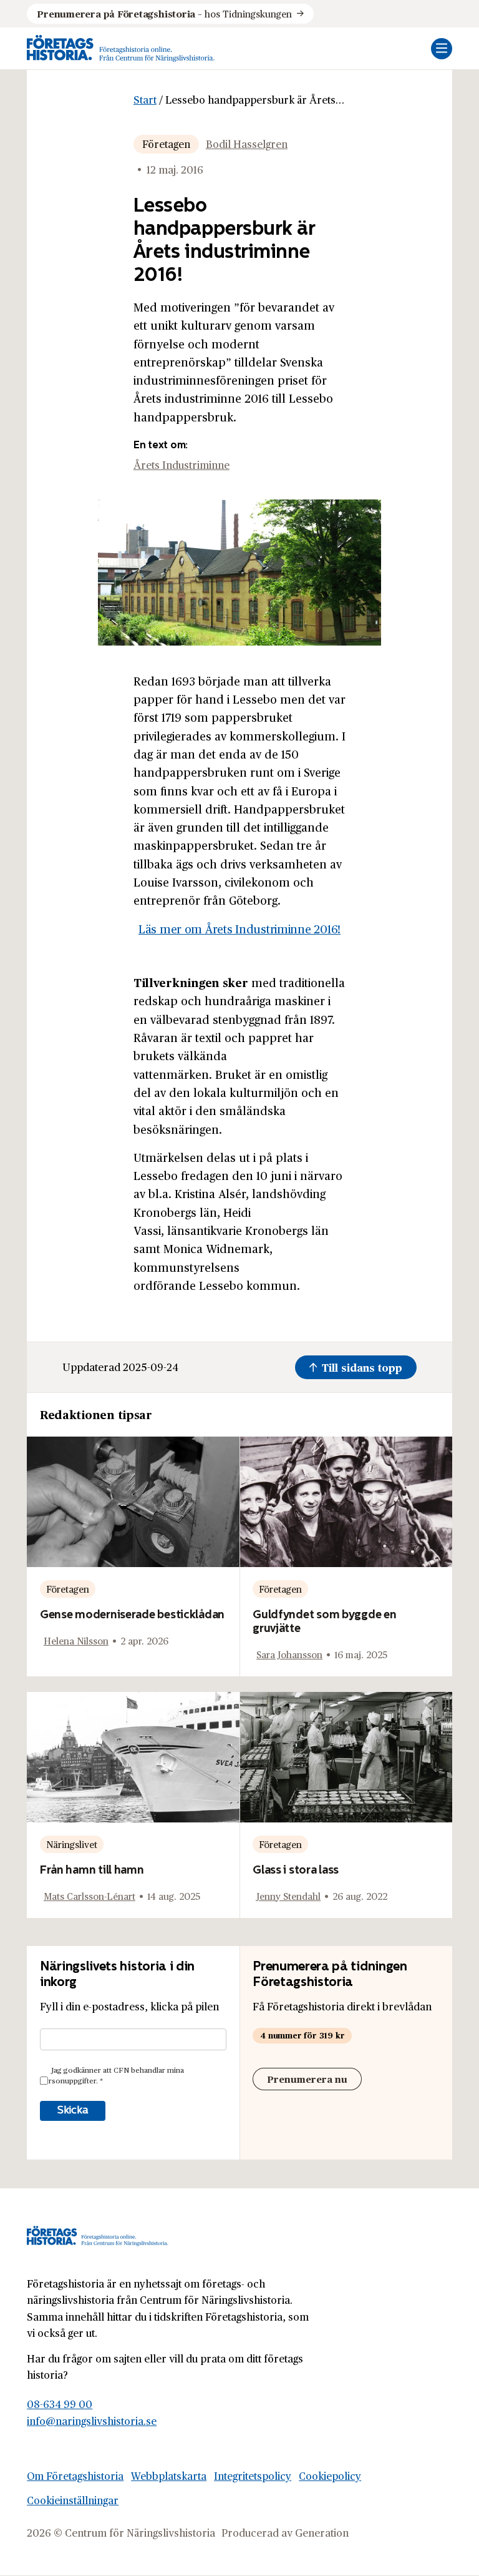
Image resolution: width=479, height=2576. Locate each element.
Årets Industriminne (181, 465)
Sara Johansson (289, 1654)
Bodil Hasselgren (247, 144)
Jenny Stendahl (288, 1896)
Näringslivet (72, 1844)
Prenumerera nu (307, 2079)
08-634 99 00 (60, 2404)
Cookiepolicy (330, 2476)
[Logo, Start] (121, 48)
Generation (322, 2532)
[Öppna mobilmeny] (442, 49)
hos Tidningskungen (164, 13)
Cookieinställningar (73, 2500)
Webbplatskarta (169, 2476)
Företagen (166, 144)
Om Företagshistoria (75, 2476)
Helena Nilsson (76, 1640)
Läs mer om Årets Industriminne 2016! (239, 929)
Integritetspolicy (253, 2476)
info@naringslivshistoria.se (92, 2421)
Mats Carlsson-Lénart (90, 1896)
